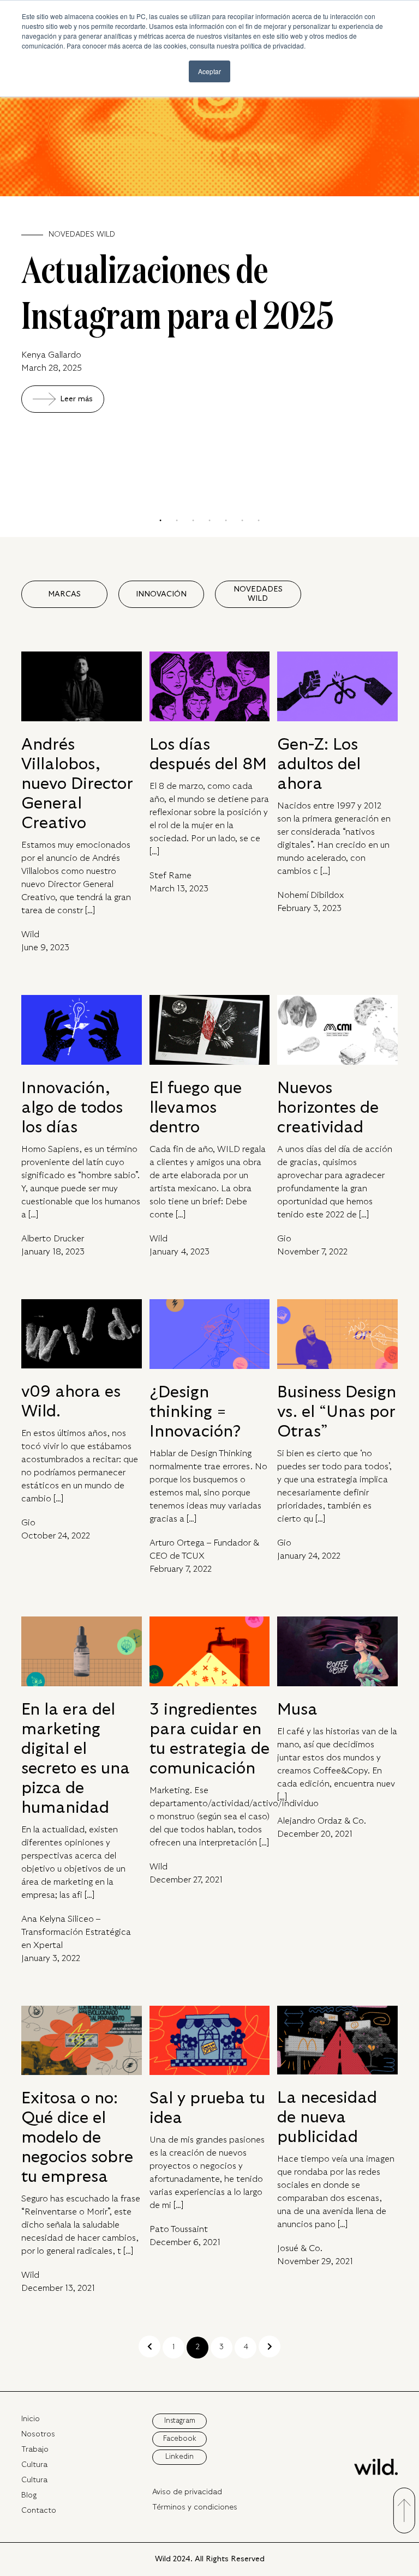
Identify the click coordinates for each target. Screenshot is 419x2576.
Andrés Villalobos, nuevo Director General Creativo (77, 784)
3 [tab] (193, 521)
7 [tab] (259, 521)
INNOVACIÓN (161, 594)
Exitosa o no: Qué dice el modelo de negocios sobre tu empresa (77, 2137)
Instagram (180, 2421)
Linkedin (179, 2457)
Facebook (180, 2439)
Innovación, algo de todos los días (72, 1108)
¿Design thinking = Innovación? (195, 1412)
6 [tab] (242, 521)
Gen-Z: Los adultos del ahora (319, 764)
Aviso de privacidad (187, 2492)
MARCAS (64, 594)
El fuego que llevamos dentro (196, 1108)
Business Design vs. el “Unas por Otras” (337, 1412)
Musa (297, 1709)
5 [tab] (226, 521)
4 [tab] (209, 521)
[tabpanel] (209, 223)
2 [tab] (177, 521)
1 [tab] (160, 521)
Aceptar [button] (209, 71)
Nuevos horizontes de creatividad (328, 1108)
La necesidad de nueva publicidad (327, 2117)
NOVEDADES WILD (258, 594)
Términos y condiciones (195, 2507)
